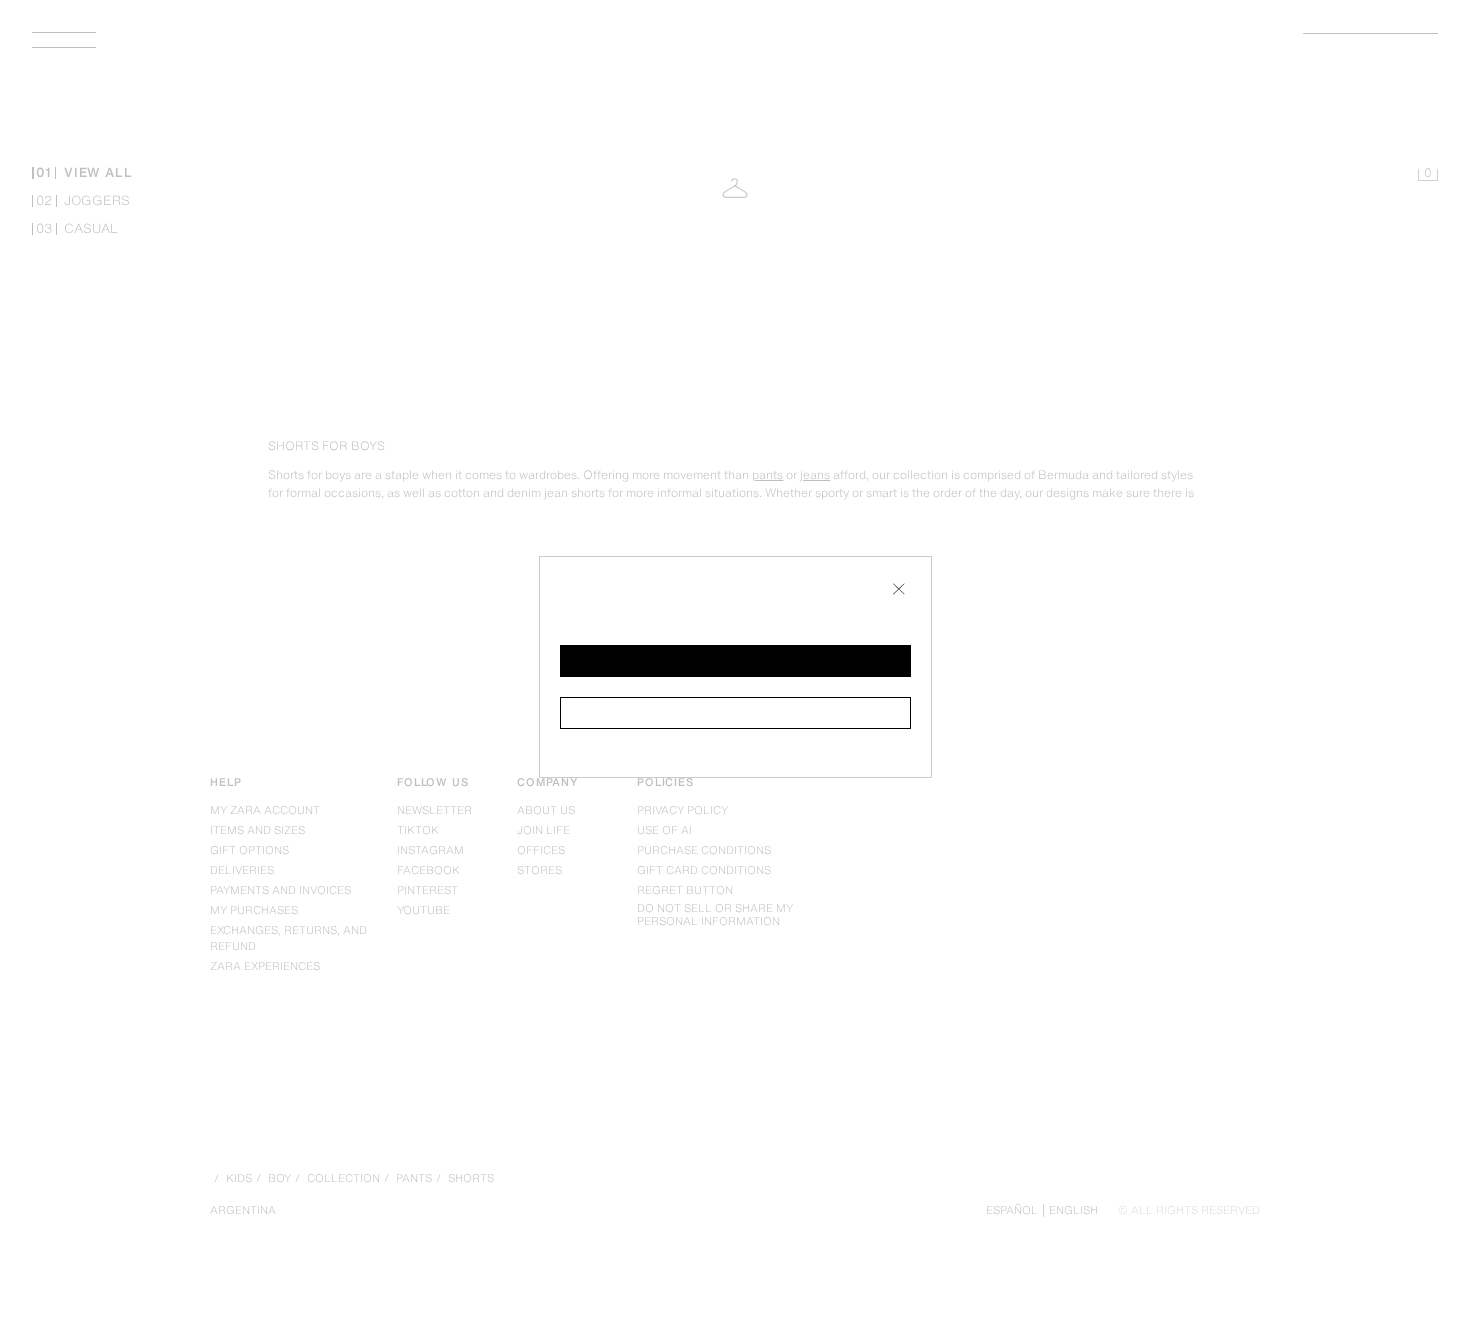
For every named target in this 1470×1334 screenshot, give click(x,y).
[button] (735, 661)
